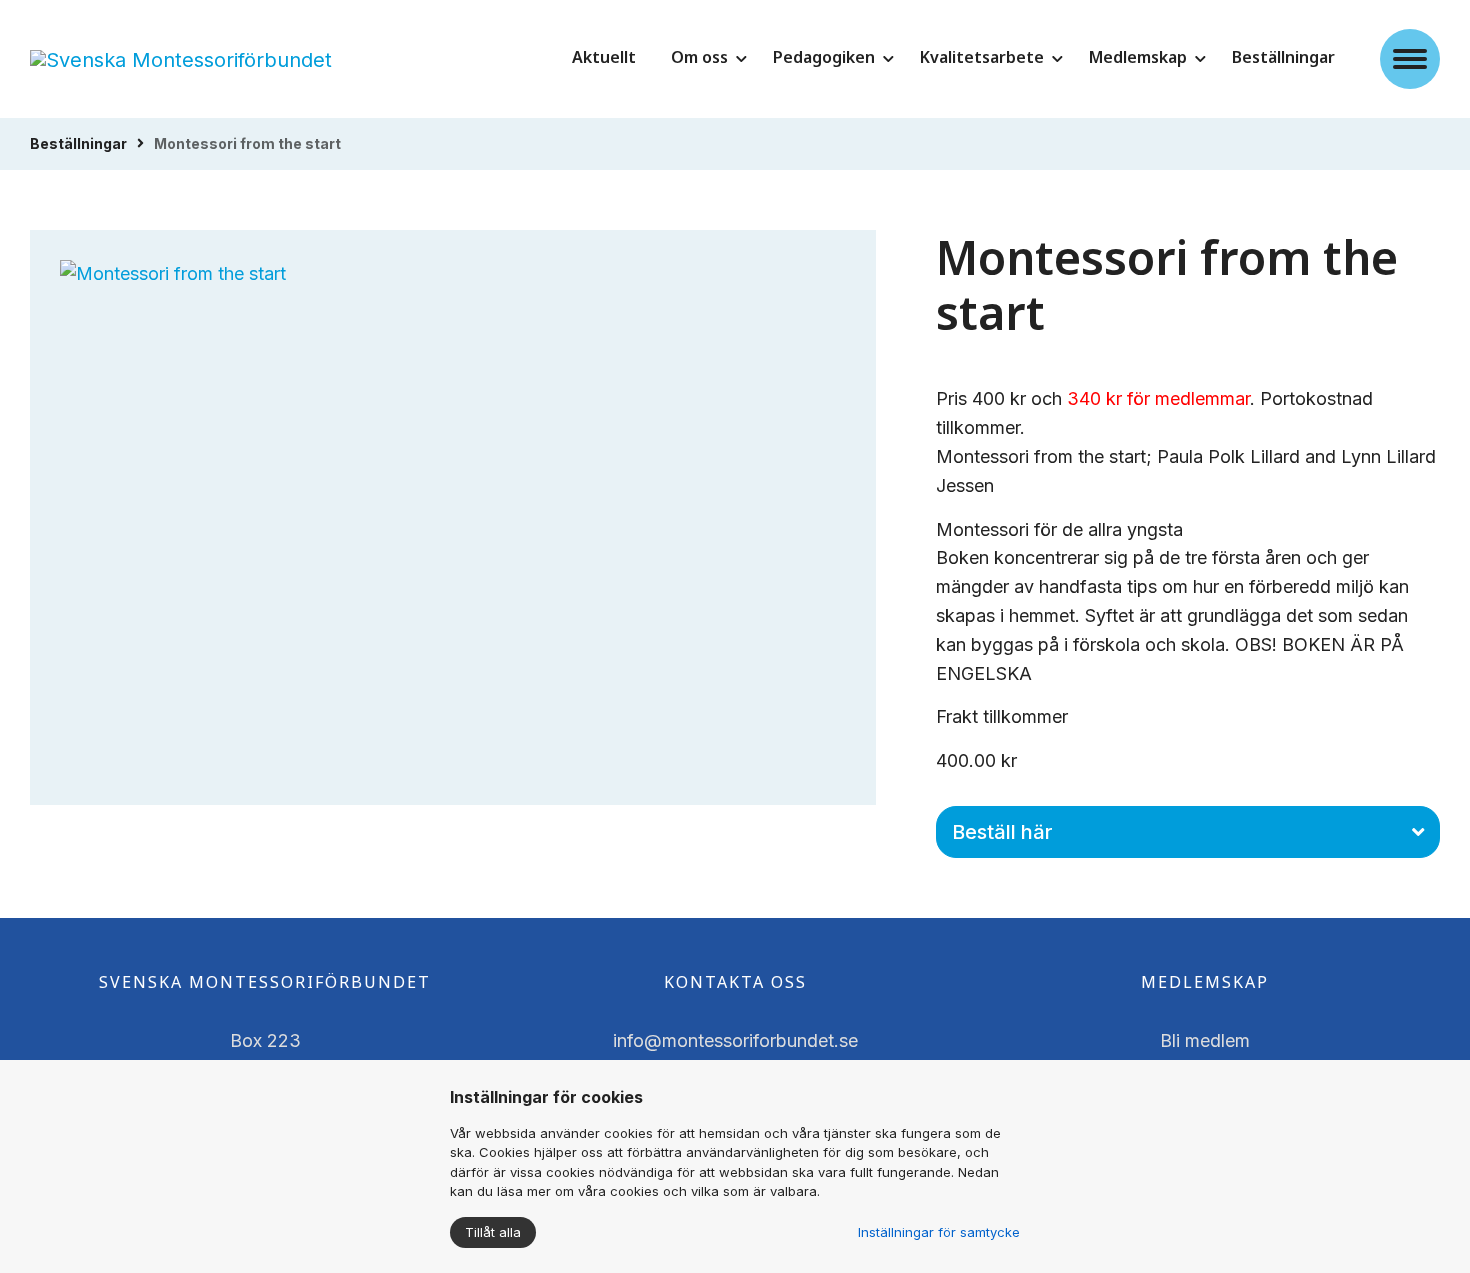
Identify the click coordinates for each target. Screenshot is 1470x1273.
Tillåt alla (493, 1232)
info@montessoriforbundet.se (735, 1040)
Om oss (699, 57)
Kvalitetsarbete (982, 57)
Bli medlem (1205, 1040)
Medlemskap (1138, 57)
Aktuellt (604, 57)
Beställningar (1283, 57)
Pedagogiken (824, 57)
